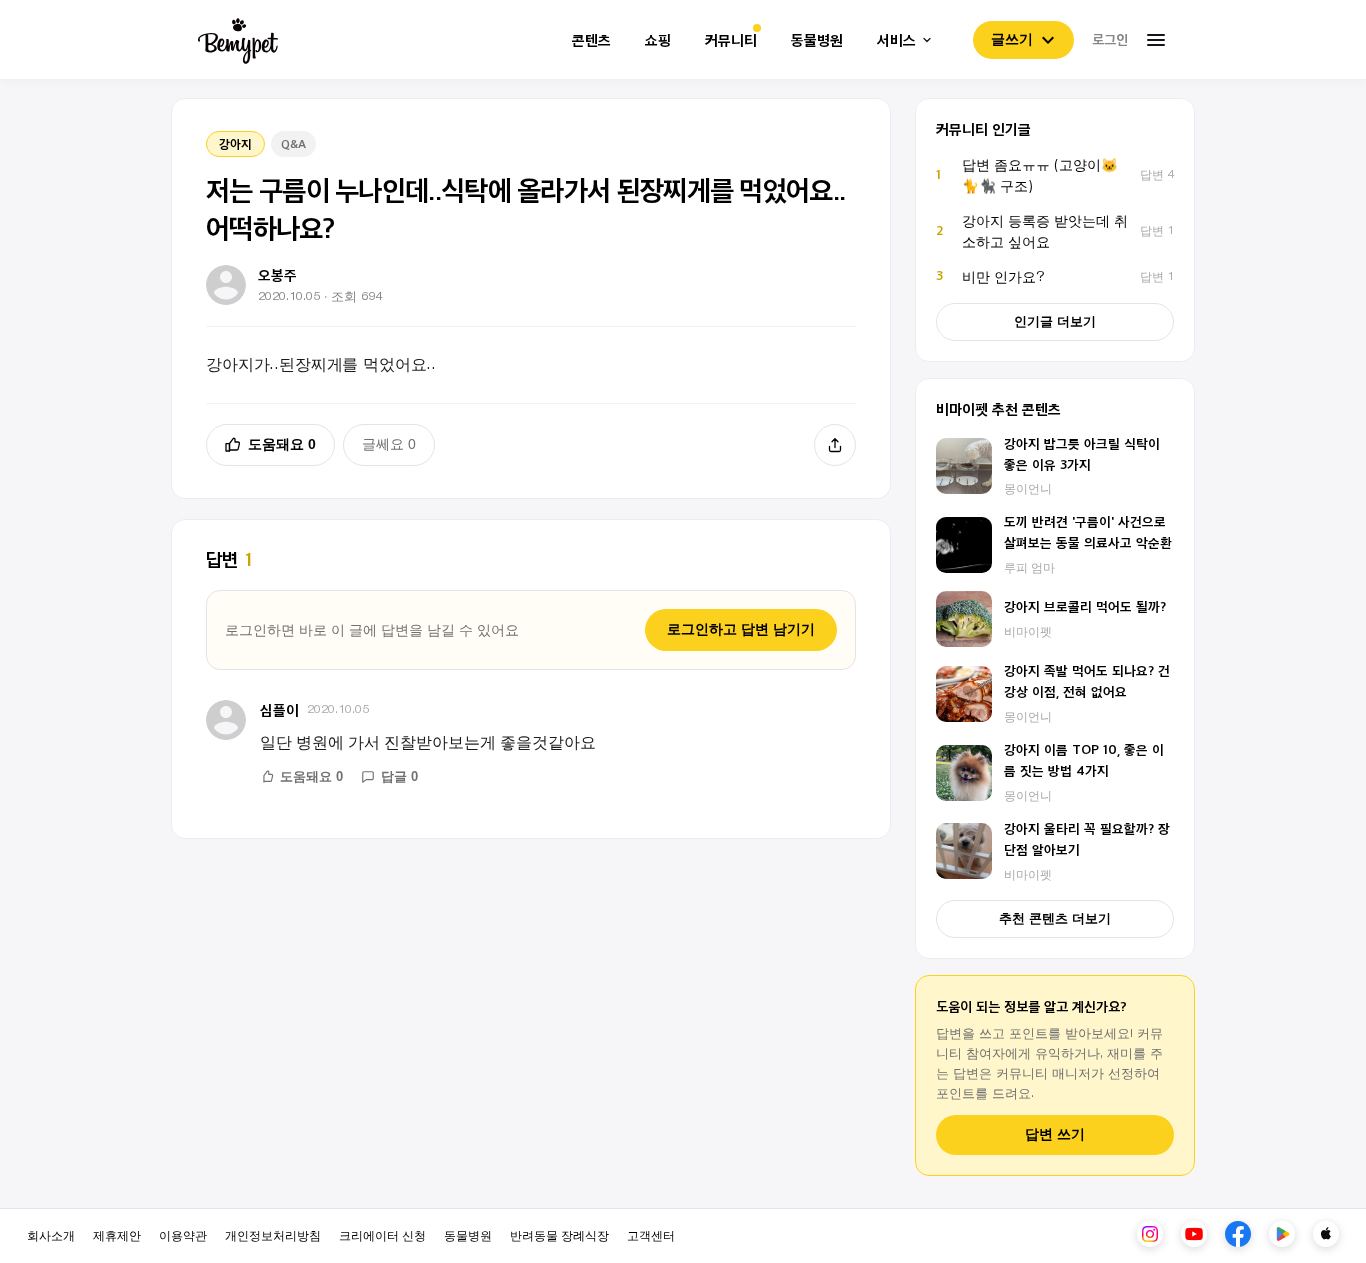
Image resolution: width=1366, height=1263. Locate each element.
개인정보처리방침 (273, 1234)
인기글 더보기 (1055, 321)
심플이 (279, 709)
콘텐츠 (591, 40)
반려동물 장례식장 (559, 1234)
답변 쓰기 (1055, 1134)
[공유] (835, 445)
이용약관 (183, 1234)
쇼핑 (658, 40)
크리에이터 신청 (382, 1234)
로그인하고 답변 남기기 (741, 629)
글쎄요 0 (389, 444)
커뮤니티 (731, 40)
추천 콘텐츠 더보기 (1055, 918)
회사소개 (51, 1234)
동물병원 (817, 40)
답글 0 (399, 776)
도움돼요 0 (282, 444)
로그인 (1110, 39)
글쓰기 (1012, 39)
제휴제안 (117, 1234)
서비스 (896, 40)
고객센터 (651, 1234)
